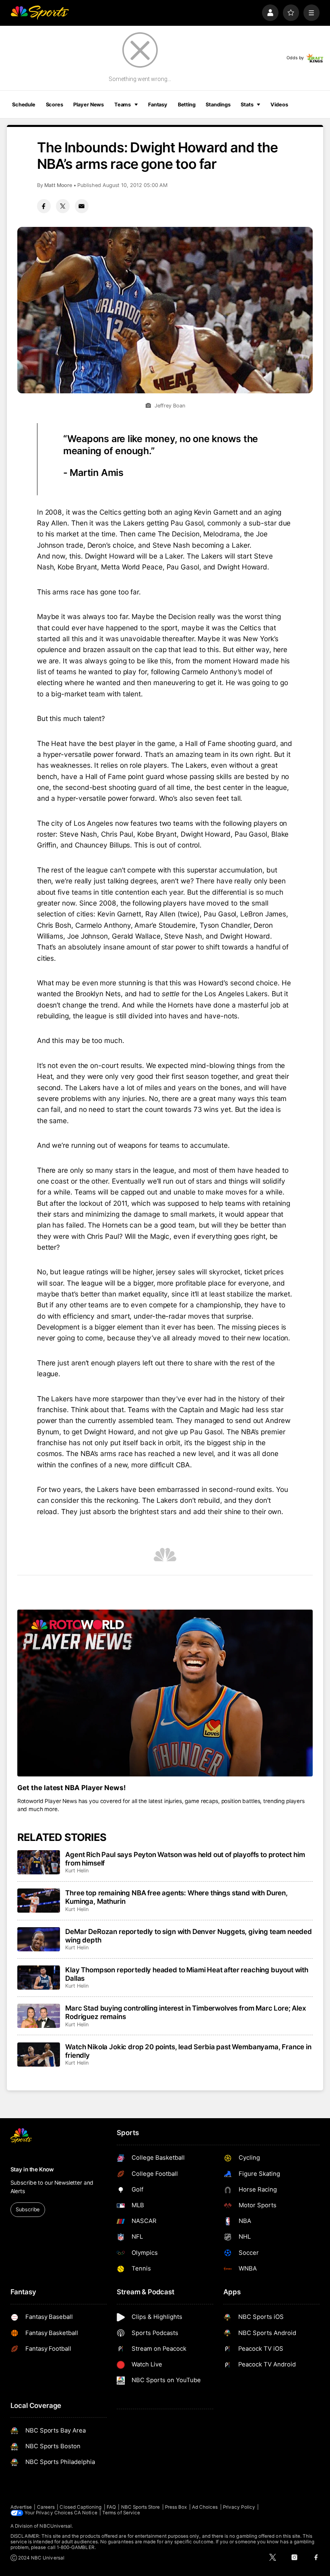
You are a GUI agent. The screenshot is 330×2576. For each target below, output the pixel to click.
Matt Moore (58, 185)
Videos (279, 105)
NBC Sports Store (141, 2507)
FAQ (111, 2507)
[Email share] (82, 206)
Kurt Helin (77, 1871)
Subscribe (28, 2209)
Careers (46, 2507)
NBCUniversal (56, 2526)
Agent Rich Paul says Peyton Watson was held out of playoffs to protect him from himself (185, 1859)
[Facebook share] (44, 206)
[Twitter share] (63, 206)
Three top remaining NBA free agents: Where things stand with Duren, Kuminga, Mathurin (176, 1897)
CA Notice (86, 2513)
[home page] (40, 13)
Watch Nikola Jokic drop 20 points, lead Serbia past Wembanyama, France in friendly (188, 2051)
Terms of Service (121, 2513)
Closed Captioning (80, 2507)
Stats (247, 105)
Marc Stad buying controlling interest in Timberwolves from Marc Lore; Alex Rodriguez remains (186, 2012)
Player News (89, 105)
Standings (218, 105)
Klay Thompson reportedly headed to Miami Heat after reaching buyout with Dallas (187, 1974)
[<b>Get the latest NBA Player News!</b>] (165, 1693)
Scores (55, 105)
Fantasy (158, 105)
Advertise (21, 2507)
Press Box (176, 2507)
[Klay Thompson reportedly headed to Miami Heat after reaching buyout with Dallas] (39, 1978)
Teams (123, 105)
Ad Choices (205, 2507)
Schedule (24, 105)
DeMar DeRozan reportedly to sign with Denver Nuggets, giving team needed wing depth (189, 1936)
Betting (187, 105)
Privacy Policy (239, 2507)
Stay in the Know (32, 2169)
